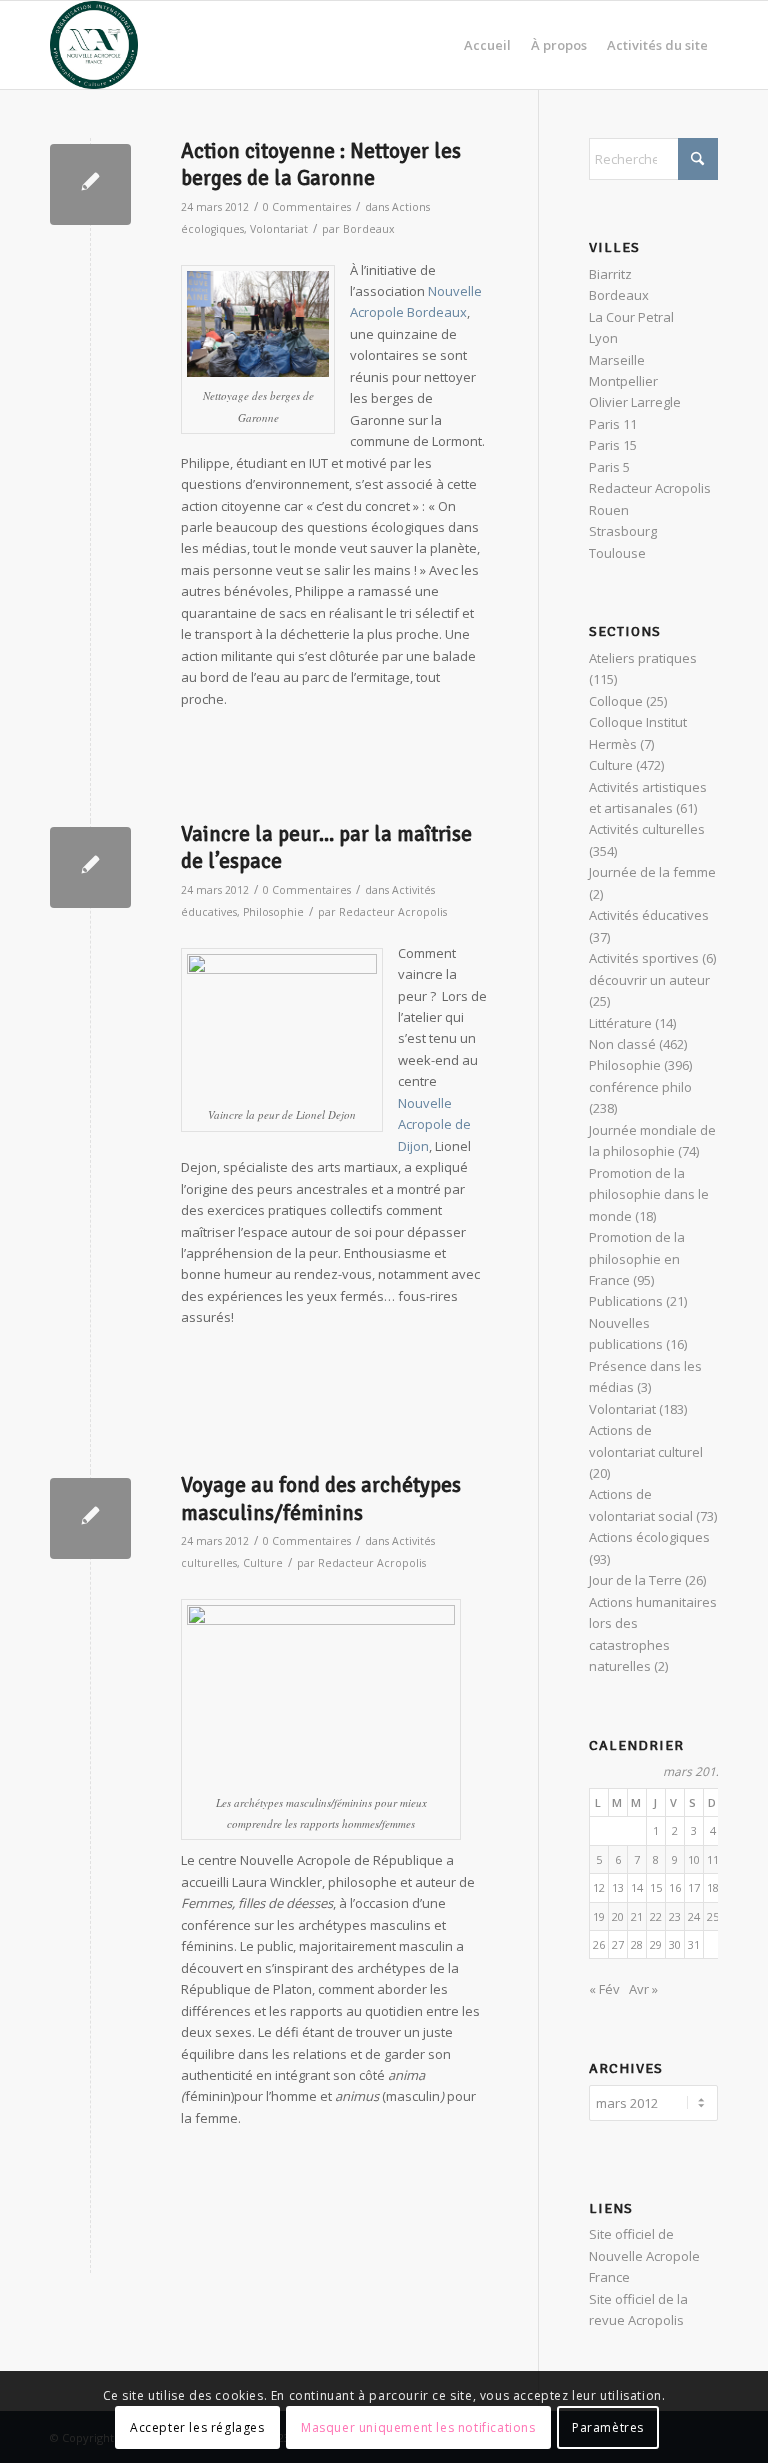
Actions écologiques (649, 1537)
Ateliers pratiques (643, 658)
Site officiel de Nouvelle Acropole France (644, 2255)
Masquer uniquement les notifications (418, 2427)
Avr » (643, 1989)
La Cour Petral (631, 317)
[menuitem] (487, 45)
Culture (263, 1563)
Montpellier (623, 381)
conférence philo (640, 1087)
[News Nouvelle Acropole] (94, 45)
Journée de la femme (652, 872)
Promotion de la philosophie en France (637, 1258)
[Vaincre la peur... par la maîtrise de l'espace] (90, 867)
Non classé (622, 1044)
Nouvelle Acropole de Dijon (434, 1124)
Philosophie (273, 912)
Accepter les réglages (197, 2427)
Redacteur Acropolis (393, 912)
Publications (626, 1301)
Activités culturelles (647, 829)
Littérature (620, 1023)
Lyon (603, 338)
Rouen (609, 510)
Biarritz (610, 274)
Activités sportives (644, 958)
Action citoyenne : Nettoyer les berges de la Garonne (321, 164)
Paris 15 (613, 445)
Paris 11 (613, 424)
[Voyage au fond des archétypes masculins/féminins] (90, 1518)
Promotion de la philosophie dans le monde (649, 1194)
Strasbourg (623, 531)
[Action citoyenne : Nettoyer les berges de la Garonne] (90, 184)
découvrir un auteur (649, 980)
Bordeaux (369, 229)
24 (694, 1916)
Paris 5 (609, 467)
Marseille (617, 360)
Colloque (616, 701)
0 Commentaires (307, 207)
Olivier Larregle (635, 402)
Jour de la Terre (635, 1580)
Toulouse (617, 553)
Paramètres (608, 2427)
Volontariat (279, 229)
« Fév (604, 1989)
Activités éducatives (649, 915)
